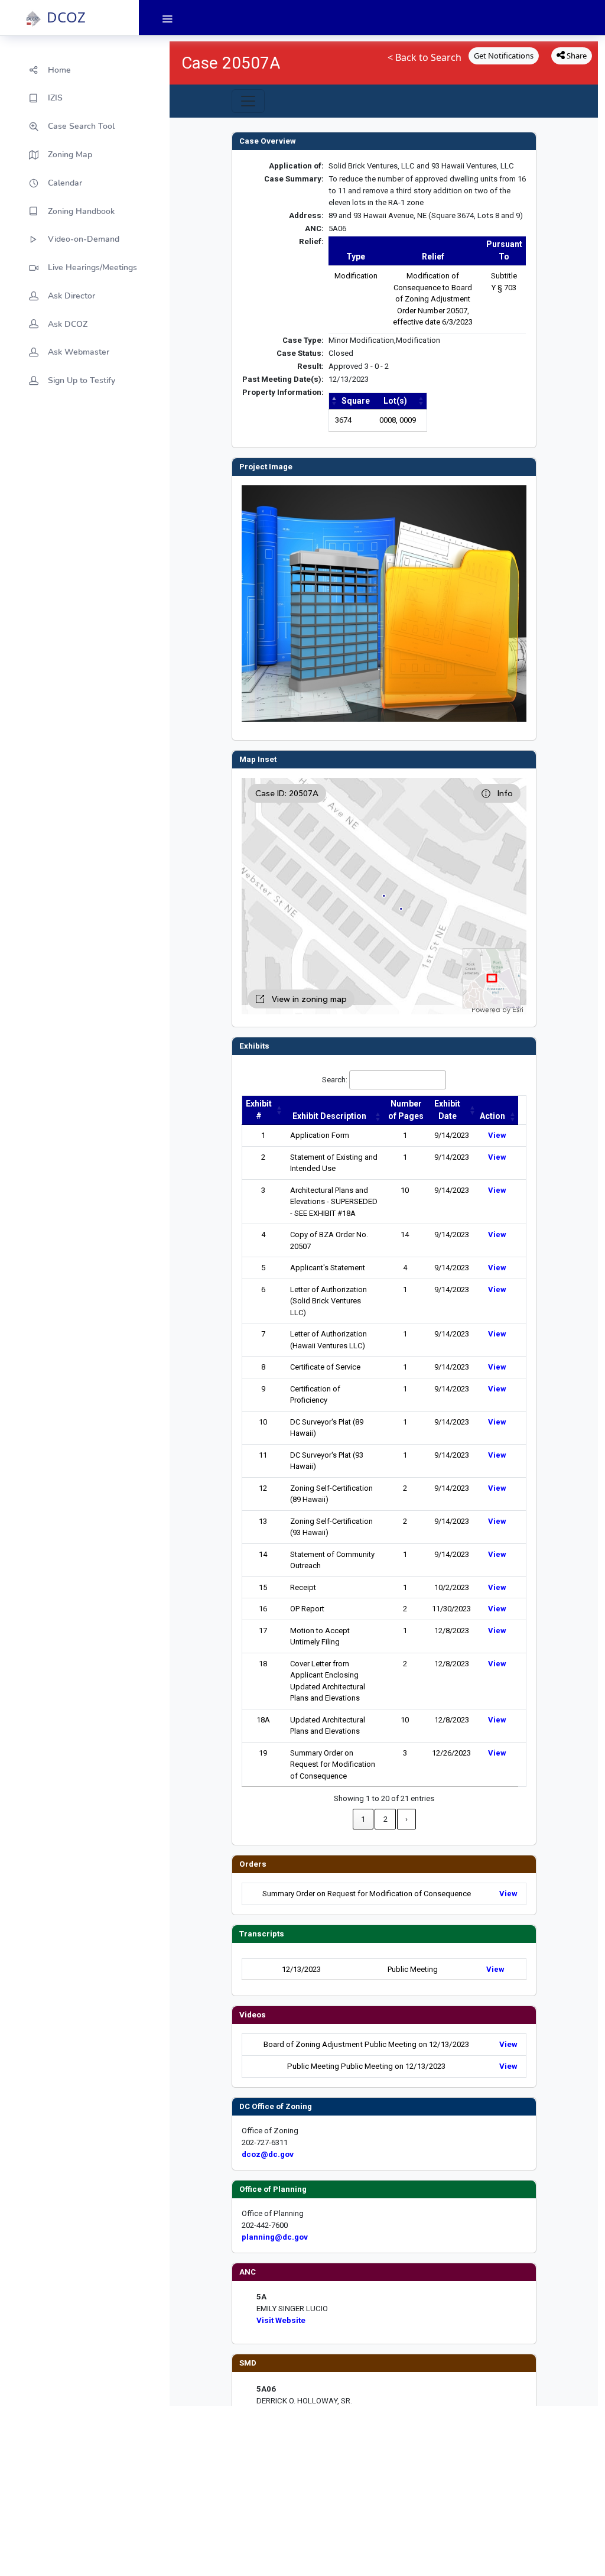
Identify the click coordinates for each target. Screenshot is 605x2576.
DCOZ (66, 17)
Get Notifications (504, 56)
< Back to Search (425, 57)
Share (576, 56)
